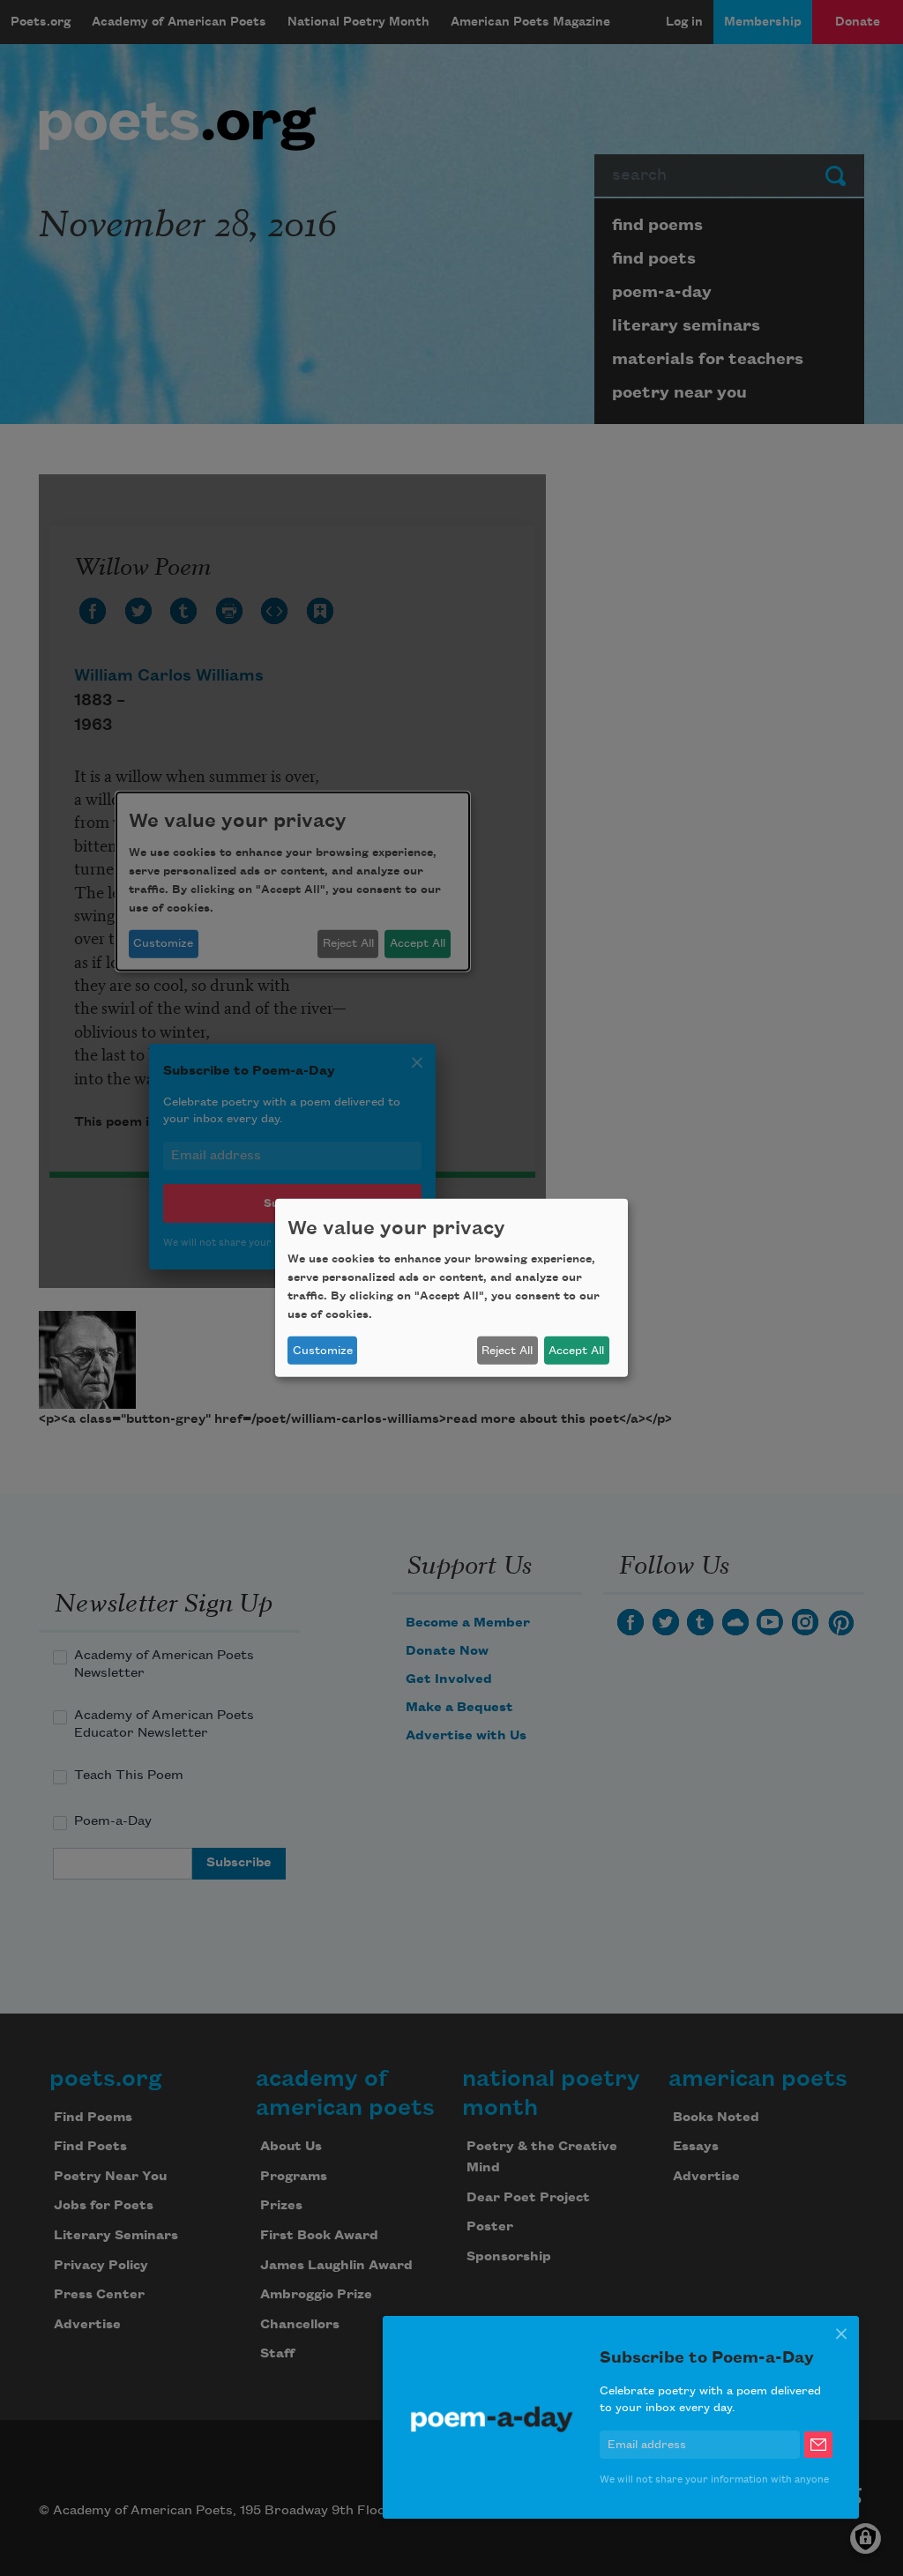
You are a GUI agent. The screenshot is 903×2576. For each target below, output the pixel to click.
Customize (323, 1351)
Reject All (507, 1351)
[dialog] (451, 1288)
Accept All (576, 1351)
